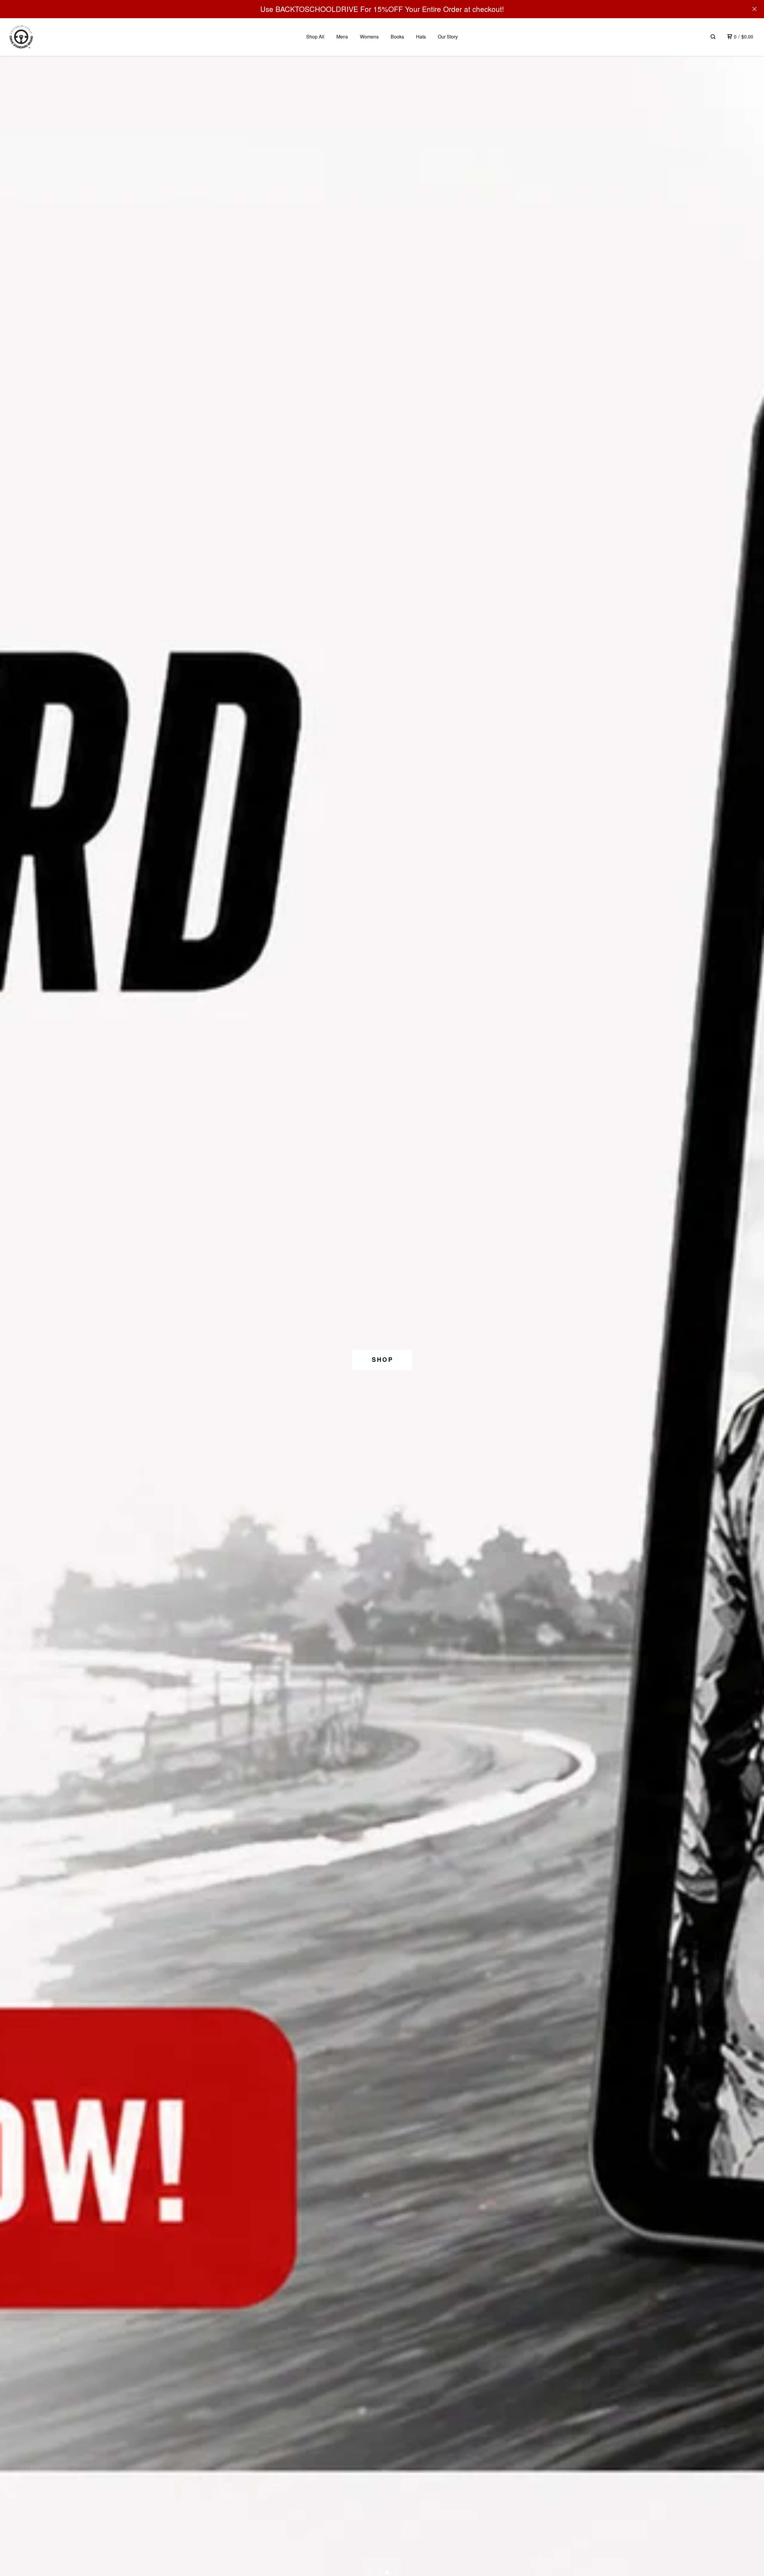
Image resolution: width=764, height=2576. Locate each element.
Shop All (315, 37)
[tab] (370, 2572)
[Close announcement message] (754, 9)
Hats (421, 37)
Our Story (448, 37)
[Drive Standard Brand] (21, 37)
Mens (342, 37)
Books (397, 37)
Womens (369, 37)
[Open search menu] (713, 37)
